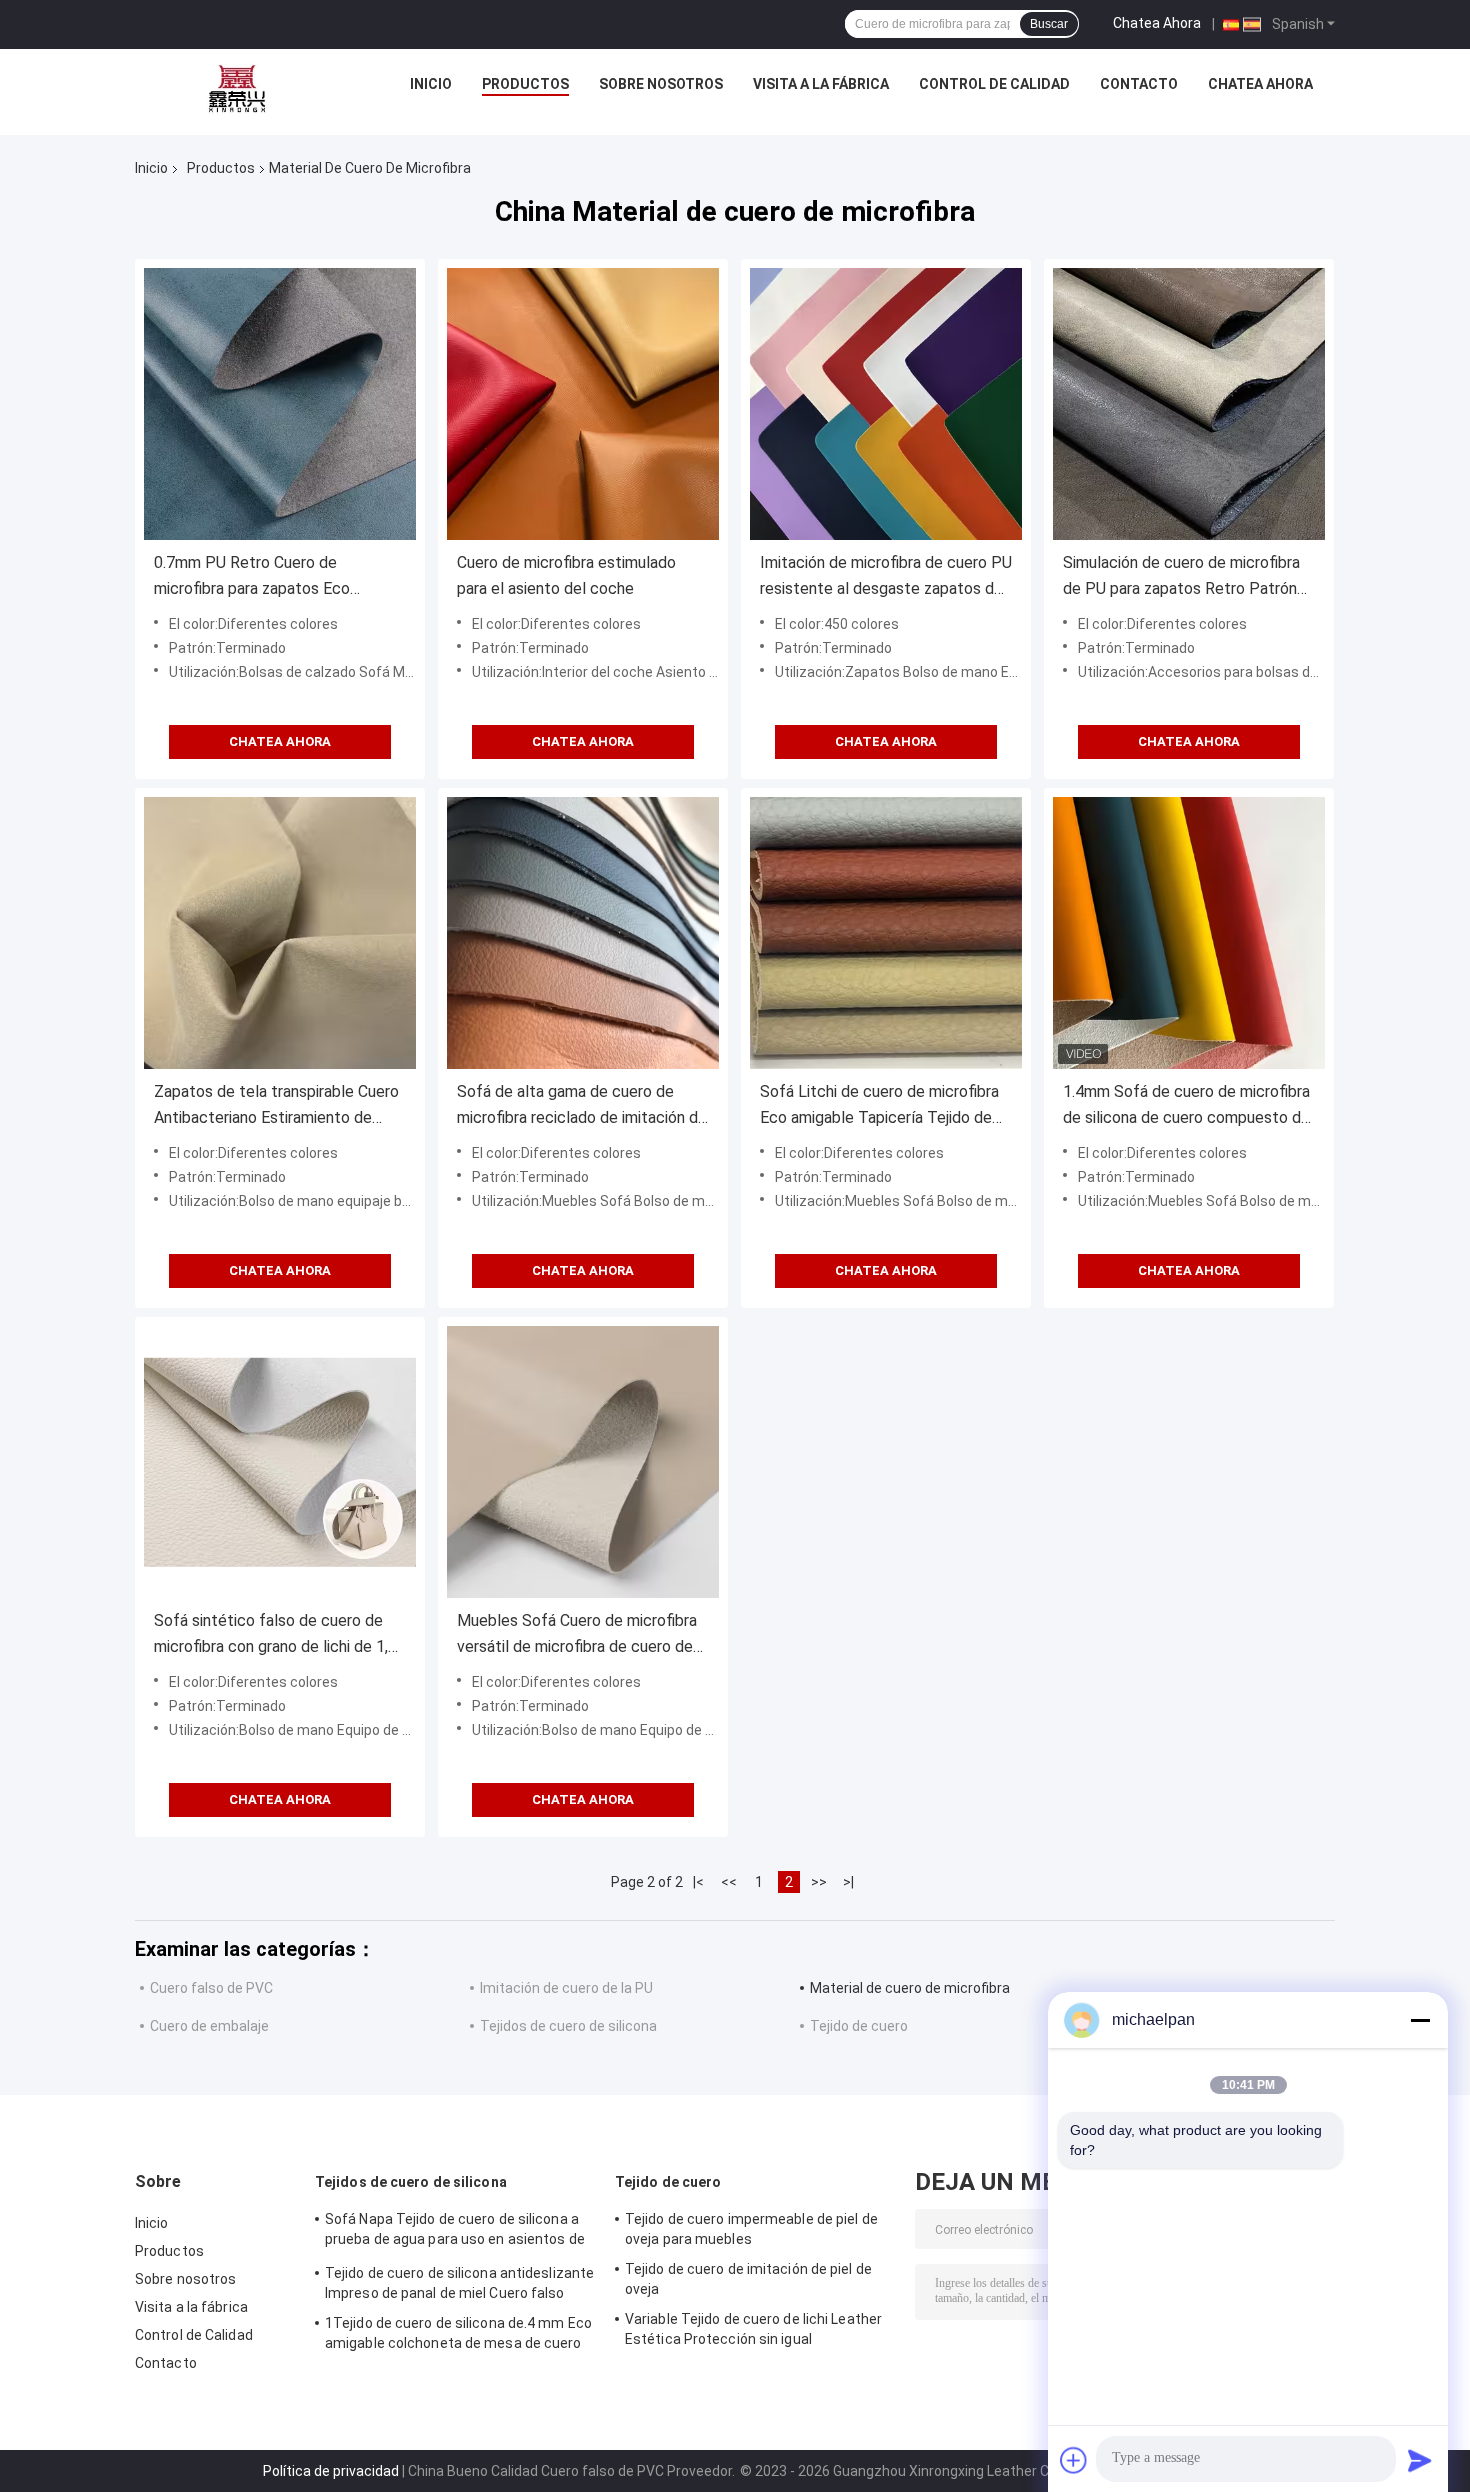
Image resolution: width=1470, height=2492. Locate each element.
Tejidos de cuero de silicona (568, 2026)
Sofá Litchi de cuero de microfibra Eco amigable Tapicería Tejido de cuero (879, 1106)
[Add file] (1074, 2460)
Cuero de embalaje (209, 2026)
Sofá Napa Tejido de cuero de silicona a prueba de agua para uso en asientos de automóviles (455, 2232)
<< (729, 1882)
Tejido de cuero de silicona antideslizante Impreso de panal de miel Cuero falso (459, 2283)
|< (698, 1882)
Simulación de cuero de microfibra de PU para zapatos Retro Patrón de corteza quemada (1181, 577)
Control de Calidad (994, 84)
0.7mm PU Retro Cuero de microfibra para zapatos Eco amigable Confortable (252, 577)
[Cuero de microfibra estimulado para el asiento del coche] (583, 404)
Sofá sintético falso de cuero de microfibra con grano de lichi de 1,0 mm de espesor (275, 1635)
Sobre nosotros (661, 84)
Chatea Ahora (1157, 23)
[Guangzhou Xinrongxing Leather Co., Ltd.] (237, 89)
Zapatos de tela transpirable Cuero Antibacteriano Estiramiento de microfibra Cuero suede (276, 1106)
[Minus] (1420, 2020)
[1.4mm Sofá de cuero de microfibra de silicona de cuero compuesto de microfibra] (1189, 933)
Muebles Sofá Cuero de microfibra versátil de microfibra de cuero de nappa (577, 1635)
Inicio (431, 84)
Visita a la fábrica (821, 84)
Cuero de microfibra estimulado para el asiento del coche (566, 575)
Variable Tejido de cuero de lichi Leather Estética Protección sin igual (753, 2329)
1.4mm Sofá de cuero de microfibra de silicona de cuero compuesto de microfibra (1186, 1106)
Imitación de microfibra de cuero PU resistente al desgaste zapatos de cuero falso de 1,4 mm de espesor (886, 577)
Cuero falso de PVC (211, 1988)
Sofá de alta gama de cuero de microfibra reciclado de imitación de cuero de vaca (582, 1106)
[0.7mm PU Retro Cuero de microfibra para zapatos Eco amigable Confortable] (280, 404)
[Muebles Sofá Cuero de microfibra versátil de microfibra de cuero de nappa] (583, 1462)
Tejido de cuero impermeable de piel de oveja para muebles (751, 2229)
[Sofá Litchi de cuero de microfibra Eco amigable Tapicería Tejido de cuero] (886, 933)
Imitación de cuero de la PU (566, 1988)
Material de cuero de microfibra (910, 1988)
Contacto (1139, 84)
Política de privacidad (331, 2471)
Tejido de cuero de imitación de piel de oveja (748, 2279)
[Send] (1420, 2460)
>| (848, 1882)
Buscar (1049, 24)
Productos (525, 84)
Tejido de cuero (859, 2026)
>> (819, 1882)
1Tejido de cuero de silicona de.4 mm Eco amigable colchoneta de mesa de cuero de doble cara (458, 2336)
